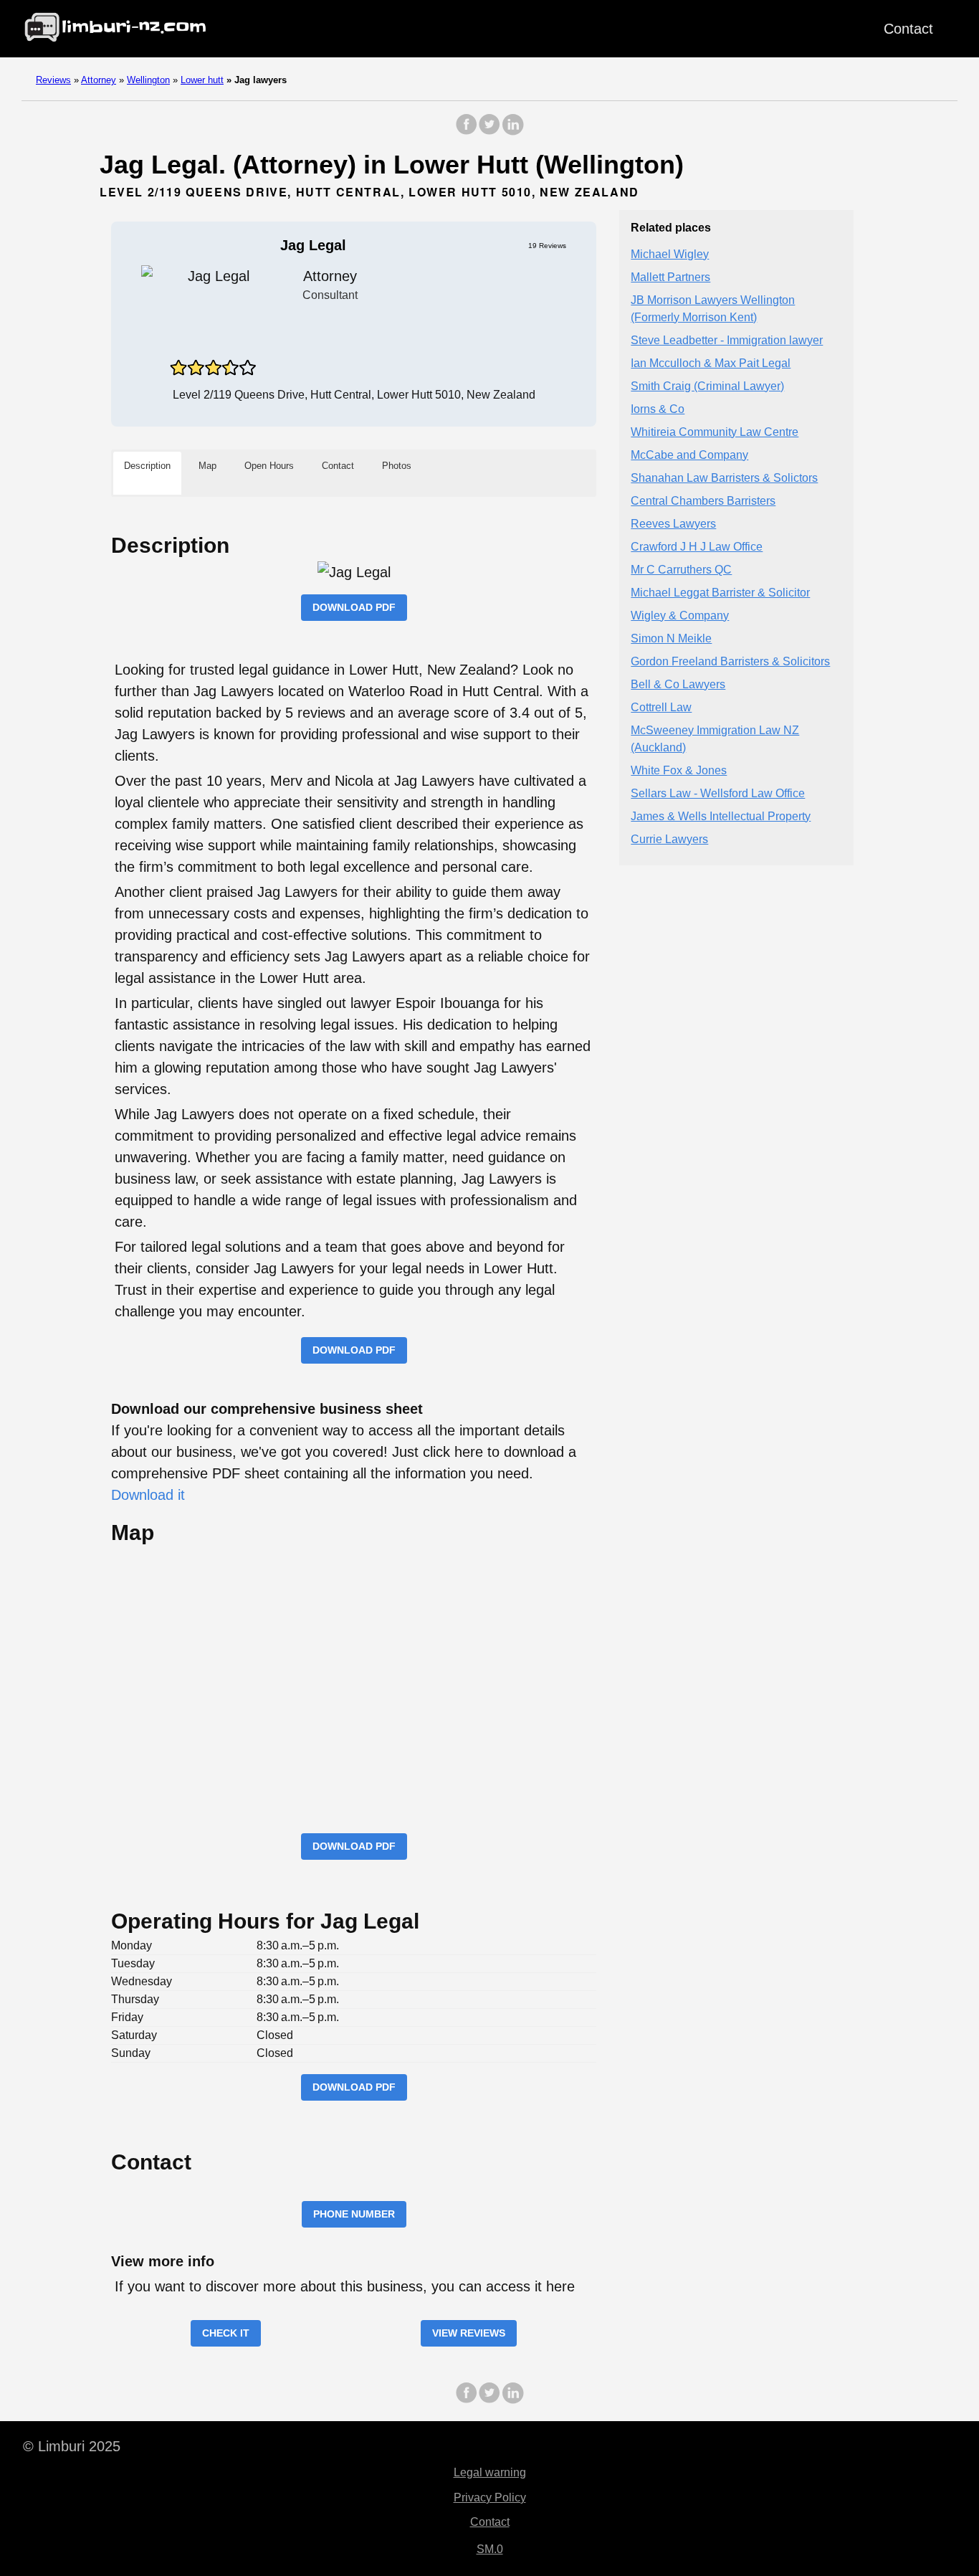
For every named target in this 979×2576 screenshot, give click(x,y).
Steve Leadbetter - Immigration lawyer (727, 340)
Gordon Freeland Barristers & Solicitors (730, 661)
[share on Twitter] (489, 132)
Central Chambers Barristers (703, 501)
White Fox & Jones (679, 770)
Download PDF (354, 607)
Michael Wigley (670, 254)
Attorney (99, 80)
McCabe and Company (689, 455)
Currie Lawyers (669, 839)
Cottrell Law (661, 707)
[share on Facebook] (467, 132)
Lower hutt (202, 80)
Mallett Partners (670, 277)
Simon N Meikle (671, 638)
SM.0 (490, 2549)
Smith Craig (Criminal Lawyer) (707, 386)
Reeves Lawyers (673, 524)
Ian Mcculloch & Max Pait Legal (711, 363)
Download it (148, 1495)
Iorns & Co (658, 409)
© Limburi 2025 (72, 2446)
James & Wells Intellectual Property (721, 816)
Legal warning (490, 2472)
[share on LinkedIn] (512, 132)
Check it (226, 2333)
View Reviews (469, 2333)
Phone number (354, 2214)
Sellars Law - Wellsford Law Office (718, 793)
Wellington (148, 80)
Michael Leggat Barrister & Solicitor (720, 593)
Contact (908, 29)
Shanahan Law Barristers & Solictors (724, 478)
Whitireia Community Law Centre (715, 432)
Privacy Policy (490, 2497)
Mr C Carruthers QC (681, 570)
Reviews (53, 80)
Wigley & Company (680, 616)
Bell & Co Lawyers (678, 684)
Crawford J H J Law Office (697, 547)
